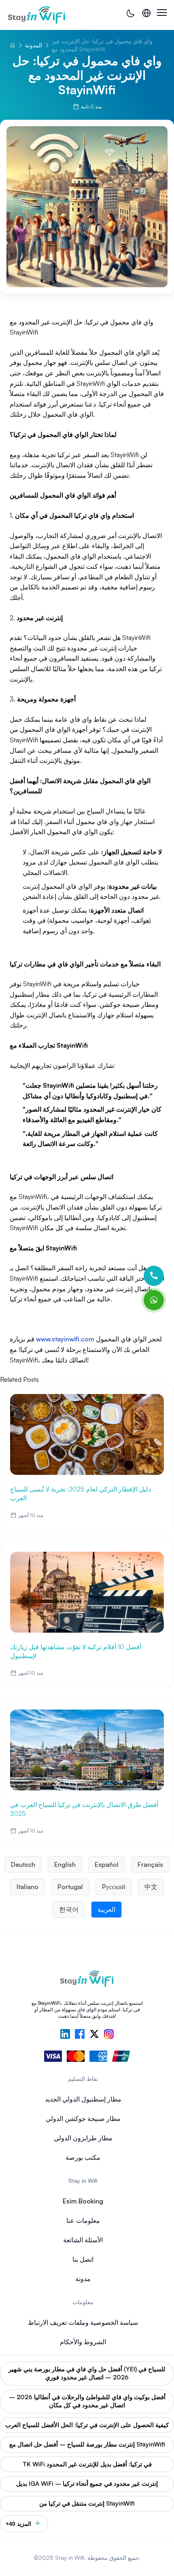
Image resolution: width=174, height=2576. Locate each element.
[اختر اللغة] (146, 13)
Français (150, 1864)
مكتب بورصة (83, 2157)
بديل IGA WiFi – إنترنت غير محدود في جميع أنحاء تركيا (87, 2484)
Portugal (70, 1887)
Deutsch (23, 1864)
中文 (151, 1887)
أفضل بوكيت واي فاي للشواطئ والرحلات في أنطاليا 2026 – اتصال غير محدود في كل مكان (87, 2401)
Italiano (28, 1887)
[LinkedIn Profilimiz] (65, 2035)
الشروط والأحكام (83, 2342)
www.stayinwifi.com (65, 1339)
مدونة (83, 2279)
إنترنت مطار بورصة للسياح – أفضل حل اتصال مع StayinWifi (87, 2444)
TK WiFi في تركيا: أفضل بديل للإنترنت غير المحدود (87, 2464)
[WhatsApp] (154, 1300)
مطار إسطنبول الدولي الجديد (83, 2099)
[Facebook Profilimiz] (80, 2035)
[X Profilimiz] (94, 2035)
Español (107, 1864)
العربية (106, 1909)
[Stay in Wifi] (37, 15)
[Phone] (154, 1276)
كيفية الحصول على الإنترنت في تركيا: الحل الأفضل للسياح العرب (87, 2425)
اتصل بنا (83, 2259)
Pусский (114, 1887)
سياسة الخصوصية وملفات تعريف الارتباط (83, 2322)
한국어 (69, 1909)
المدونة (34, 45)
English (65, 1864)
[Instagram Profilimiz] (109, 2035)
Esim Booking (83, 2201)
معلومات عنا (83, 2220)
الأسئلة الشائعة (83, 2240)
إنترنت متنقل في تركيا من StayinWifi (87, 2503)
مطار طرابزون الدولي (83, 2138)
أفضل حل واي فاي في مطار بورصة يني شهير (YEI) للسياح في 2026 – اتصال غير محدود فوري (87, 2373)
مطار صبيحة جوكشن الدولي (83, 2118)
